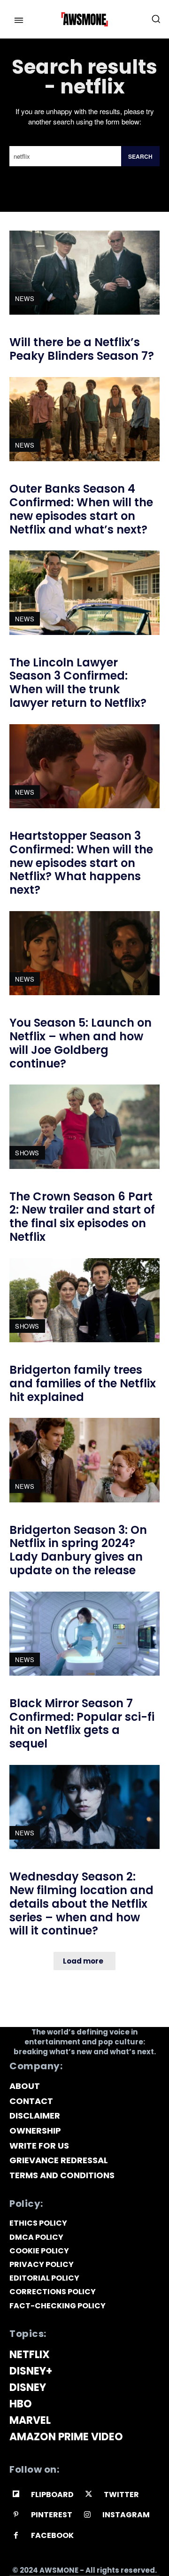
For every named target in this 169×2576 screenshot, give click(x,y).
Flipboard (52, 2495)
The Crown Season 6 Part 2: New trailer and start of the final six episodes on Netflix (82, 1217)
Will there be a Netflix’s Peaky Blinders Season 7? (82, 349)
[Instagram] (88, 2515)
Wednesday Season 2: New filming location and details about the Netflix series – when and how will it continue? (81, 1903)
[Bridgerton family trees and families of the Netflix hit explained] (84, 1300)
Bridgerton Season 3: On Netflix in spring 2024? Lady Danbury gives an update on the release (78, 1550)
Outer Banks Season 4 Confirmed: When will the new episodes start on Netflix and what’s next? (81, 509)
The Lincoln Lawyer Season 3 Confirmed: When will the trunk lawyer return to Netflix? (78, 683)
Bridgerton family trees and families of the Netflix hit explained (83, 1383)
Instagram (126, 2515)
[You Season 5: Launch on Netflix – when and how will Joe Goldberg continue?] (84, 953)
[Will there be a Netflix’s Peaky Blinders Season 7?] (84, 273)
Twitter (121, 2495)
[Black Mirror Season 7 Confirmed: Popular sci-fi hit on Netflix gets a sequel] (84, 1634)
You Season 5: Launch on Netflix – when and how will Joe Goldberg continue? (81, 1043)
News (25, 298)
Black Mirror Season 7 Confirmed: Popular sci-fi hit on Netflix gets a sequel (82, 1723)
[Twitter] (89, 2495)
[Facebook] (16, 2536)
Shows (27, 1153)
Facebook (52, 2535)
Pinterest (52, 2515)
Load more (83, 1961)
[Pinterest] (16, 2515)
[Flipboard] (16, 2495)
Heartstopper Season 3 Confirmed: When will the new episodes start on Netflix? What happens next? (81, 863)
